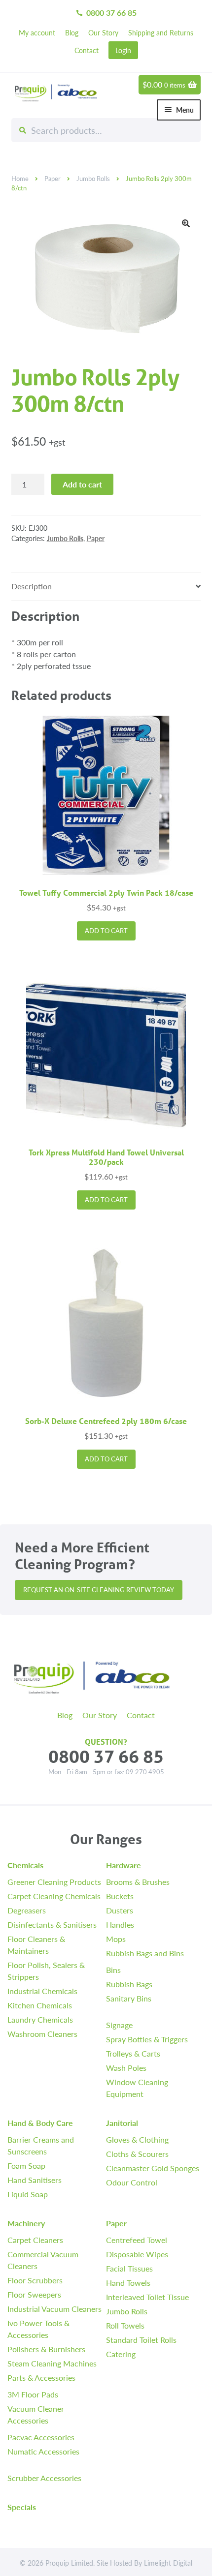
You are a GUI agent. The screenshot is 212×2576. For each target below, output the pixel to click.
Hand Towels (128, 2283)
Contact (87, 50)
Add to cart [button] (106, 931)
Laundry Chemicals (40, 2019)
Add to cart (82, 484)
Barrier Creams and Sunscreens (41, 2145)
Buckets (120, 1896)
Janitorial (122, 2123)
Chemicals (25, 1865)
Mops (116, 1939)
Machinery (26, 2223)
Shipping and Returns (161, 32)
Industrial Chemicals (42, 1991)
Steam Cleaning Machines (52, 2363)
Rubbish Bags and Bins (145, 1953)
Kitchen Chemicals (40, 2005)
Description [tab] (32, 586)
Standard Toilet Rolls (141, 2340)
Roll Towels (125, 2325)
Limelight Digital (168, 2563)
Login (123, 50)
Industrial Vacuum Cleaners (54, 2309)
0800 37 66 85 (106, 13)
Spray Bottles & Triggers (147, 2039)
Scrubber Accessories (44, 2478)
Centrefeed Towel (137, 2240)
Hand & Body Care (40, 2123)
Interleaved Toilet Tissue (147, 2297)
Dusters (120, 1910)
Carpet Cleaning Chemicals (54, 1896)
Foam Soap (26, 2166)
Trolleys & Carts (133, 2053)
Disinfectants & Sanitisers (52, 1924)
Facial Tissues (129, 2268)
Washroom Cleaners (42, 2034)
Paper (53, 179)
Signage (119, 2025)
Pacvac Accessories (41, 2437)
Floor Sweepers (34, 2294)
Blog (72, 32)
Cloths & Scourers (137, 2154)
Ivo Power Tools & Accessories (38, 2329)
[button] (186, 223)
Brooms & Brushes (138, 1882)
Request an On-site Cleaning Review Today (99, 1590)
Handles (120, 1924)
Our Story (103, 32)
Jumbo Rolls (93, 179)
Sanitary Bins (129, 1998)
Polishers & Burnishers (46, 2349)
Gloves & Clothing (137, 2139)
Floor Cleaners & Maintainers (36, 1945)
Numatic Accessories (43, 2451)
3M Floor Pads (33, 2394)
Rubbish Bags (129, 1984)
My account (37, 32)
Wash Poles (126, 2068)
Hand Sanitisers (35, 2180)
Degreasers (27, 1910)
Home (20, 179)
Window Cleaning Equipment (137, 2088)
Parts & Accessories (41, 2378)
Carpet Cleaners (35, 2240)
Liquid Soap (28, 2194)
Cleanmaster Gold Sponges (153, 2168)
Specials (22, 2507)
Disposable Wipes (137, 2254)
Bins (113, 1970)
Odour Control (132, 2182)
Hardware (124, 1865)
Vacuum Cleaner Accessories (36, 2414)
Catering (121, 2354)
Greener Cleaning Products (54, 1882)
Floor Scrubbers (35, 2280)
